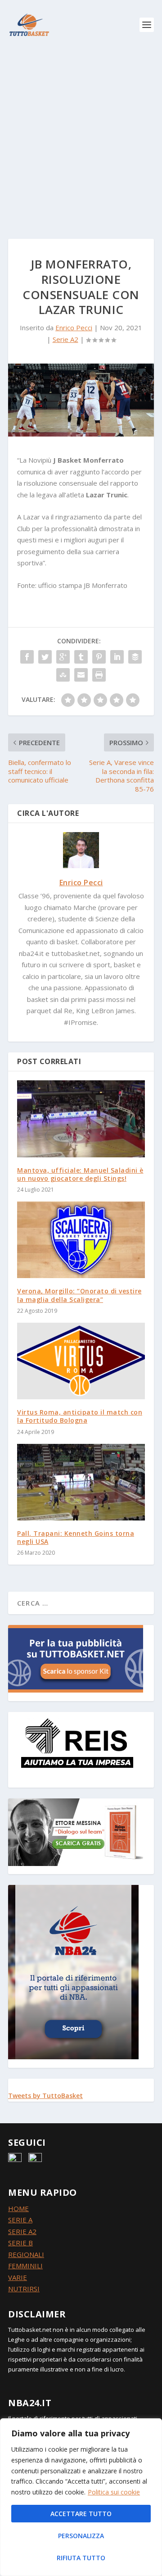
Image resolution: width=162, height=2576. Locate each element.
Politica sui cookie (114, 2492)
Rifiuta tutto (81, 2558)
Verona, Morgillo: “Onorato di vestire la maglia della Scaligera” (79, 1295)
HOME (18, 2208)
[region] (81, 2497)
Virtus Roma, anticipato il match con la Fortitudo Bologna (80, 1416)
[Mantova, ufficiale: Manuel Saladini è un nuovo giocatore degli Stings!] (81, 1119)
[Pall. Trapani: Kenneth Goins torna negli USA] (81, 1482)
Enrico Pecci (74, 328)
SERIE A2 (22, 2231)
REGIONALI (26, 2254)
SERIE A (20, 2220)
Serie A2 (65, 339)
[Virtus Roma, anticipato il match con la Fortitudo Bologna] (81, 1361)
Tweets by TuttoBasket (45, 2096)
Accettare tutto (81, 2514)
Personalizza (81, 2536)
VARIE (18, 2277)
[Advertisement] (81, 135)
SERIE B (20, 2243)
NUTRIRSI (24, 2289)
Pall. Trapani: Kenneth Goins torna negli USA (76, 1537)
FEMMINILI (25, 2266)
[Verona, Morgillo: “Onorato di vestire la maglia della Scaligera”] (81, 1240)
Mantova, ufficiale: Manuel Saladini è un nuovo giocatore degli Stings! (80, 1174)
